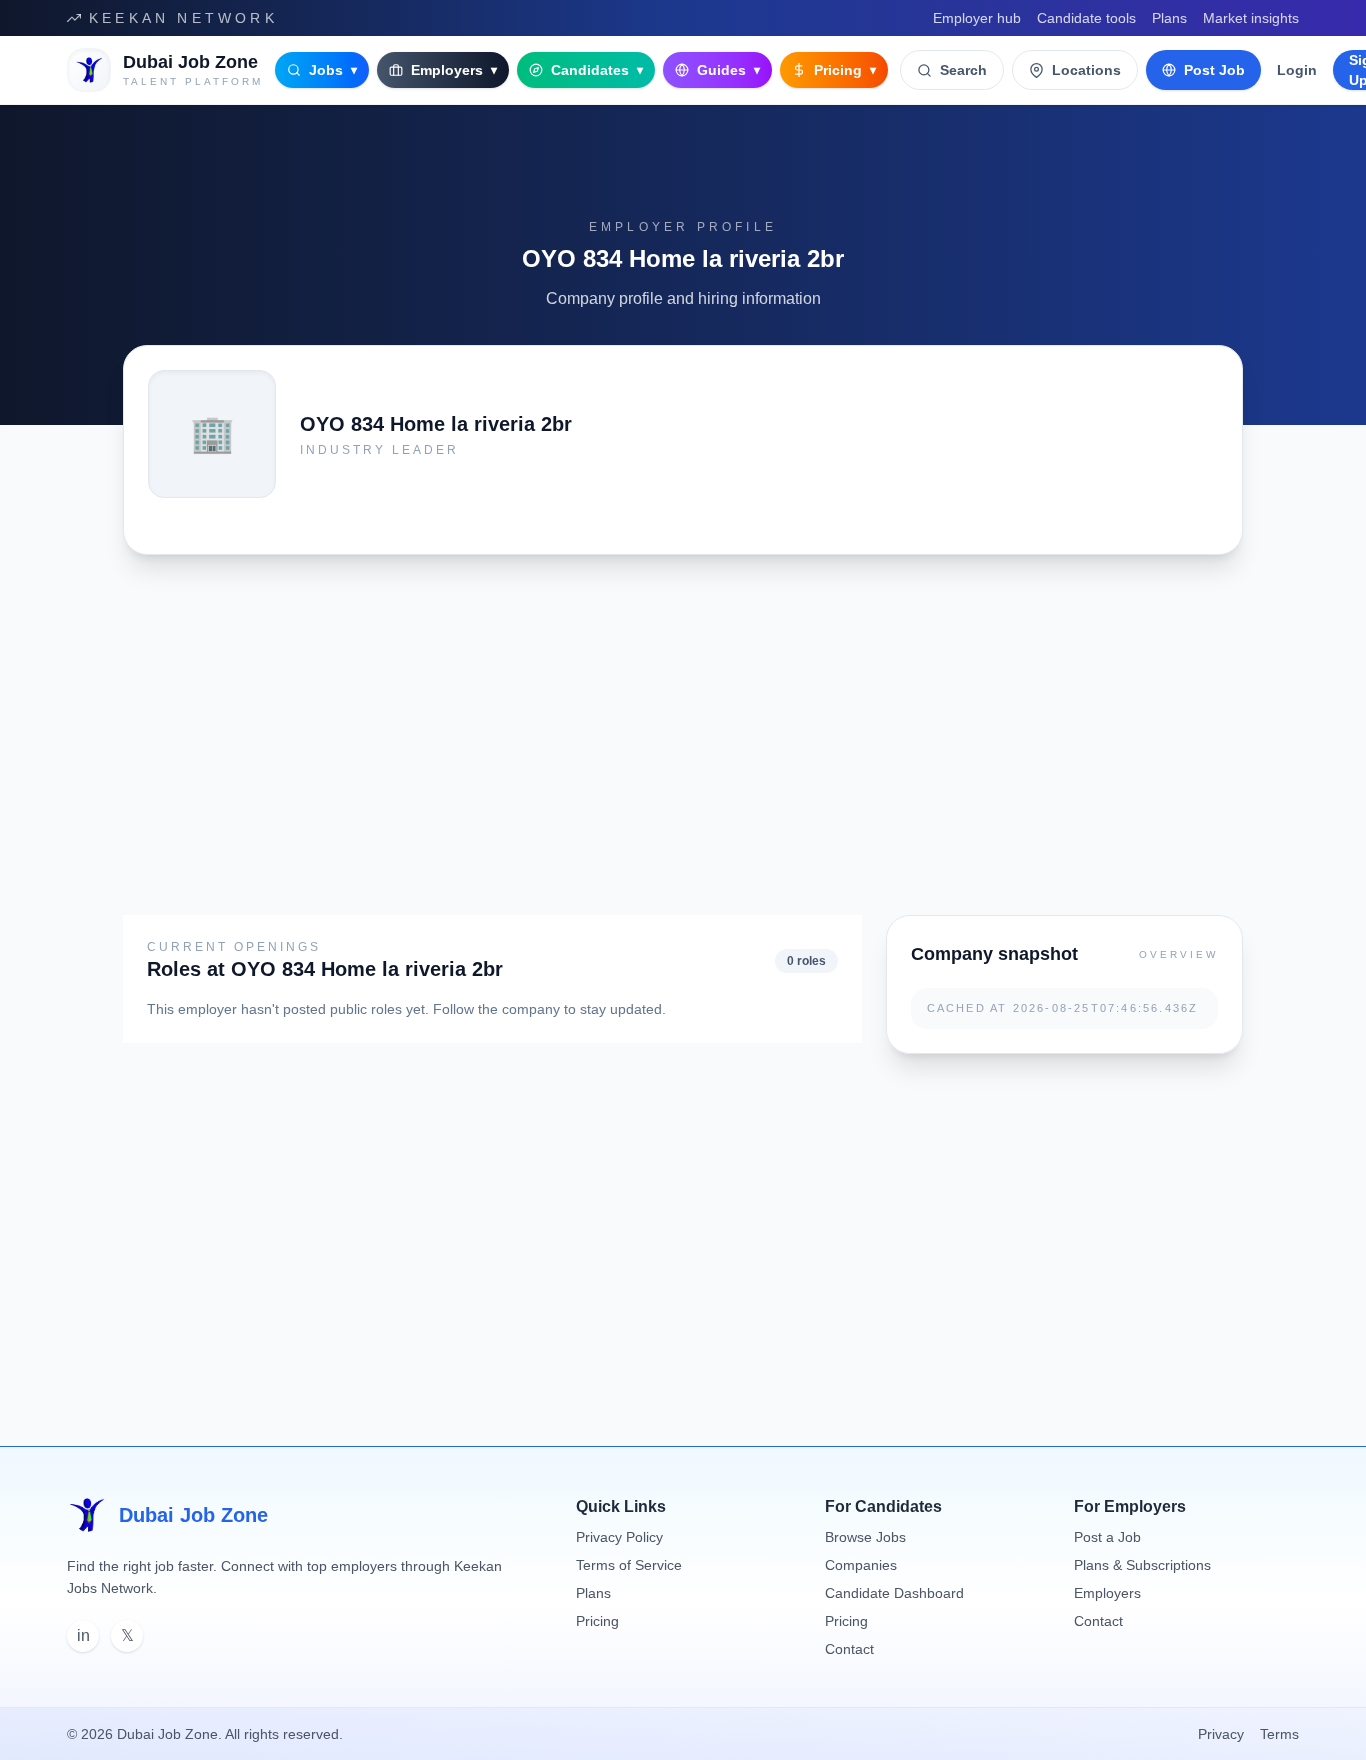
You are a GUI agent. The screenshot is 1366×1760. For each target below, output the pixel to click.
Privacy (1221, 1734)
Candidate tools (1086, 18)
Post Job (1214, 70)
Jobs (333, 70)
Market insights (1251, 18)
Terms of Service (629, 1565)
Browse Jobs (865, 1537)
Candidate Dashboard (894, 1593)
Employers (454, 70)
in (83, 1635)
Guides (728, 70)
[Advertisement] (616, 719)
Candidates (597, 70)
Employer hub (977, 18)
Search (963, 70)
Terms (1279, 1734)
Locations (1086, 70)
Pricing (845, 70)
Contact (849, 1649)
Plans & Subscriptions (1142, 1565)
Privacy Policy (619, 1537)
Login (1297, 70)
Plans (1169, 18)
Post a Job (1107, 1537)
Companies (861, 1565)
